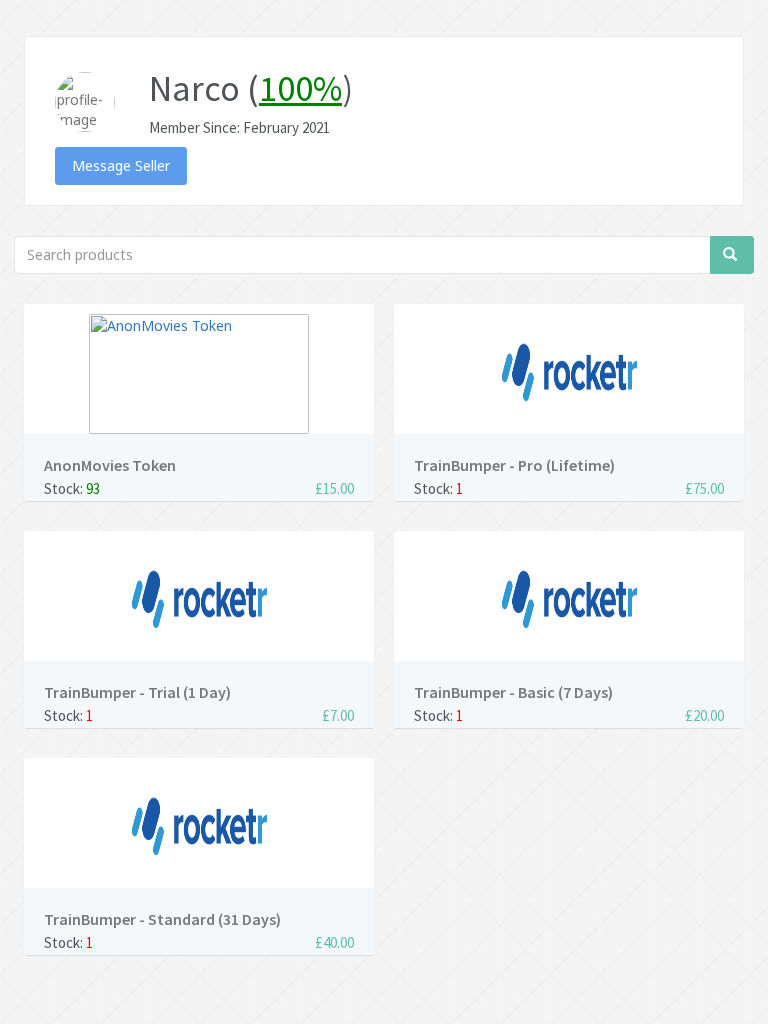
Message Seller (121, 165)
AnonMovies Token (110, 465)
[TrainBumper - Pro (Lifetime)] (569, 374)
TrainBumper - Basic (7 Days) (513, 692)
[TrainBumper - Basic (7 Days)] (569, 601)
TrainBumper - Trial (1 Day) (137, 692)
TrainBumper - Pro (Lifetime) (514, 465)
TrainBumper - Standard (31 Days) (162, 919)
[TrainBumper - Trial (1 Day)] (199, 601)
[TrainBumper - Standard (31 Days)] (199, 828)
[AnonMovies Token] (199, 374)
